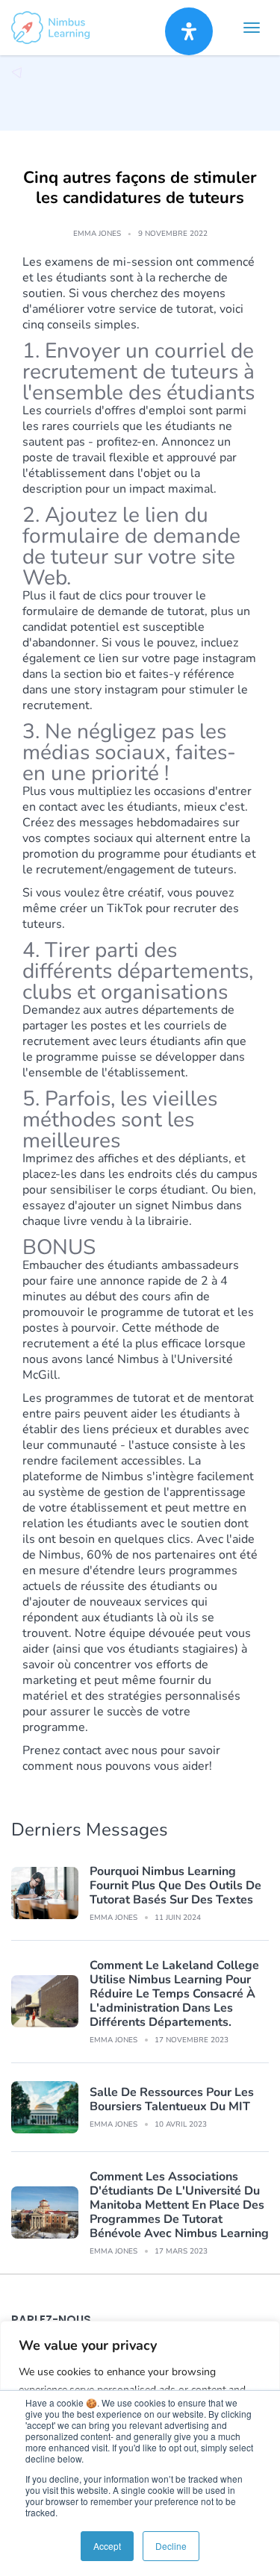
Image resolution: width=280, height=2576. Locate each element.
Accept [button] (107, 2546)
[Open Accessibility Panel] (189, 31)
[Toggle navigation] (252, 28)
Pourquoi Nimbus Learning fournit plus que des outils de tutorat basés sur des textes (175, 1886)
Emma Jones (97, 234)
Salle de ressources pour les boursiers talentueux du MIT (172, 2099)
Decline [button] (171, 2546)
